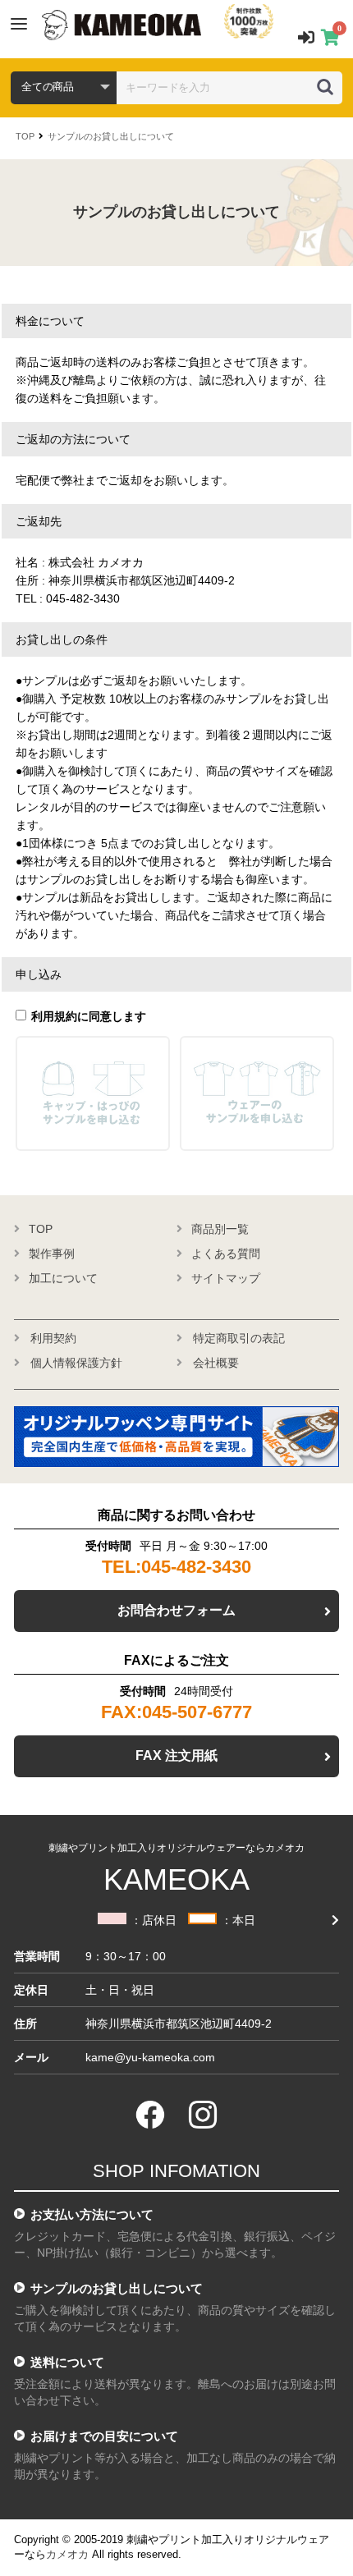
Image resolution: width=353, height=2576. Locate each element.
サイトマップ (226, 1278)
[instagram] (203, 2115)
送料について (67, 2362)
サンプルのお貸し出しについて (111, 136)
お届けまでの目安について (104, 2436)
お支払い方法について (92, 2214)
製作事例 (52, 1254)
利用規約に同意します (89, 1016)
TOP (25, 136)
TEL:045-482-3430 (176, 1567)
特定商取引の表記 (239, 1338)
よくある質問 (226, 1254)
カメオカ (67, 2554)
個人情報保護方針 (76, 1363)
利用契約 (53, 1338)
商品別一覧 (220, 1229)
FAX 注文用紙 (176, 1756)
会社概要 (216, 1363)
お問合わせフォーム (176, 1610)
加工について (63, 1278)
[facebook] (150, 2115)
